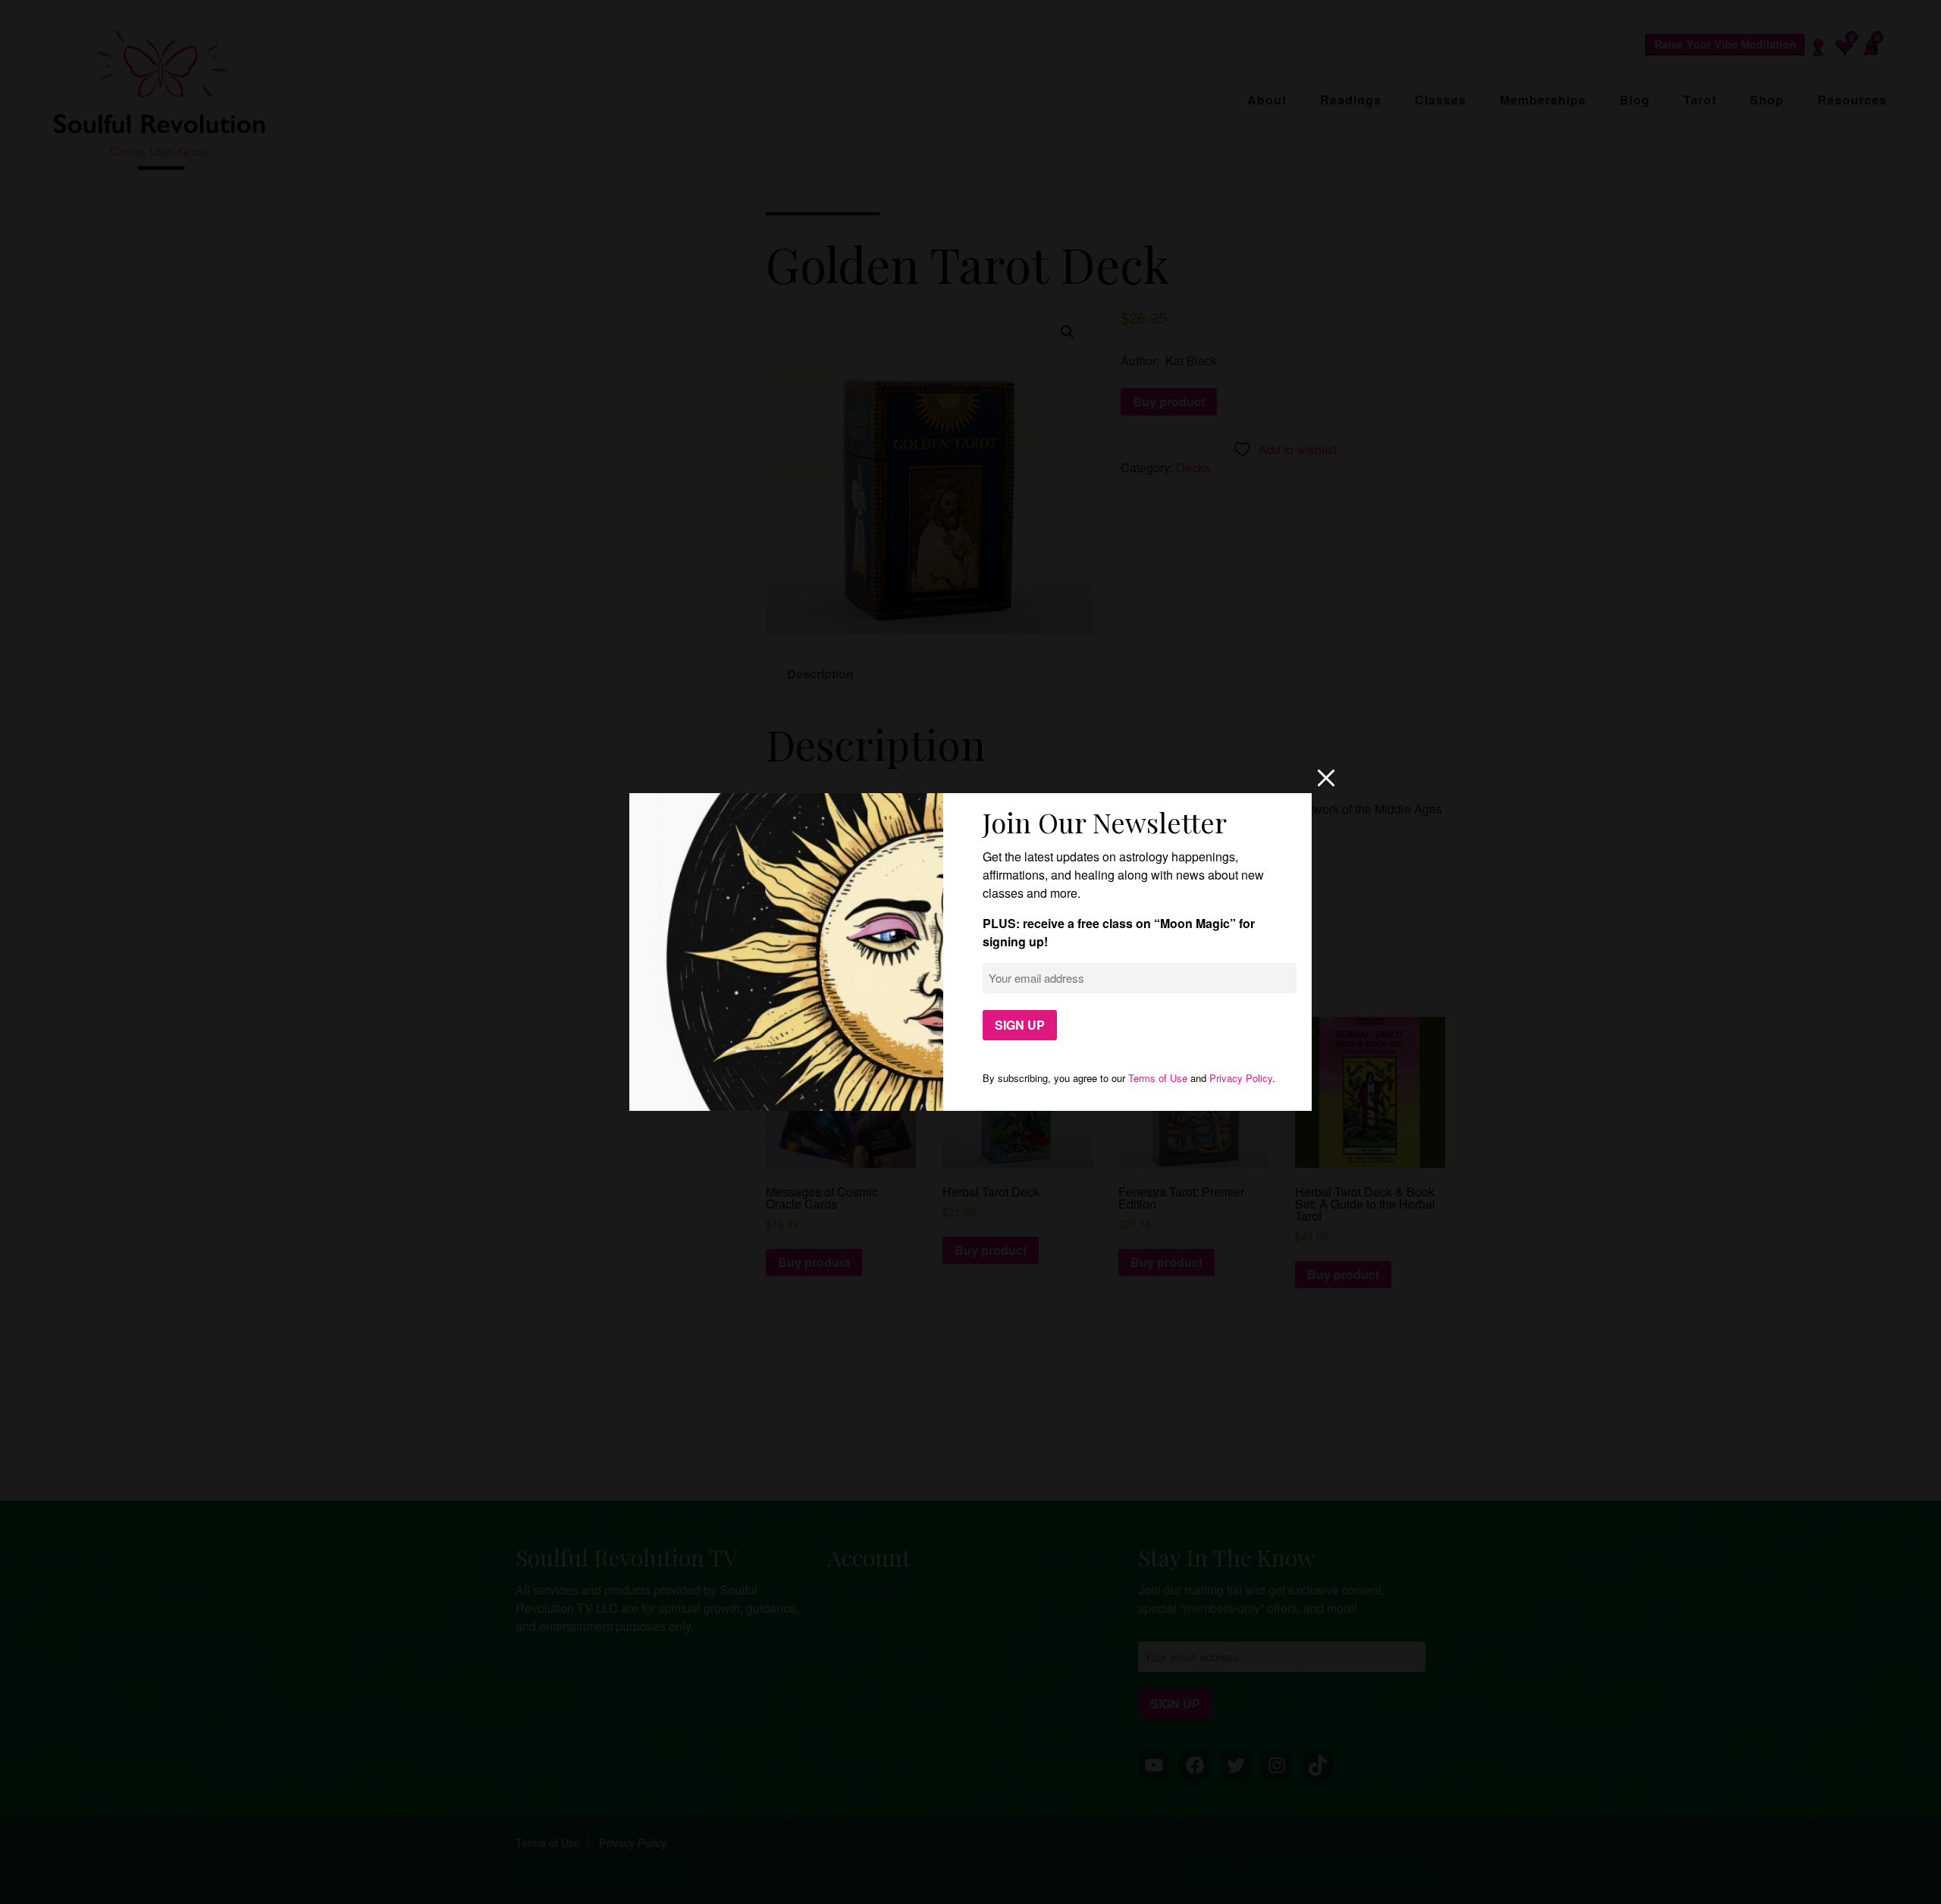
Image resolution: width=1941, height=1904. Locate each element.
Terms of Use (1158, 1078)
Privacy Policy (1241, 1078)
